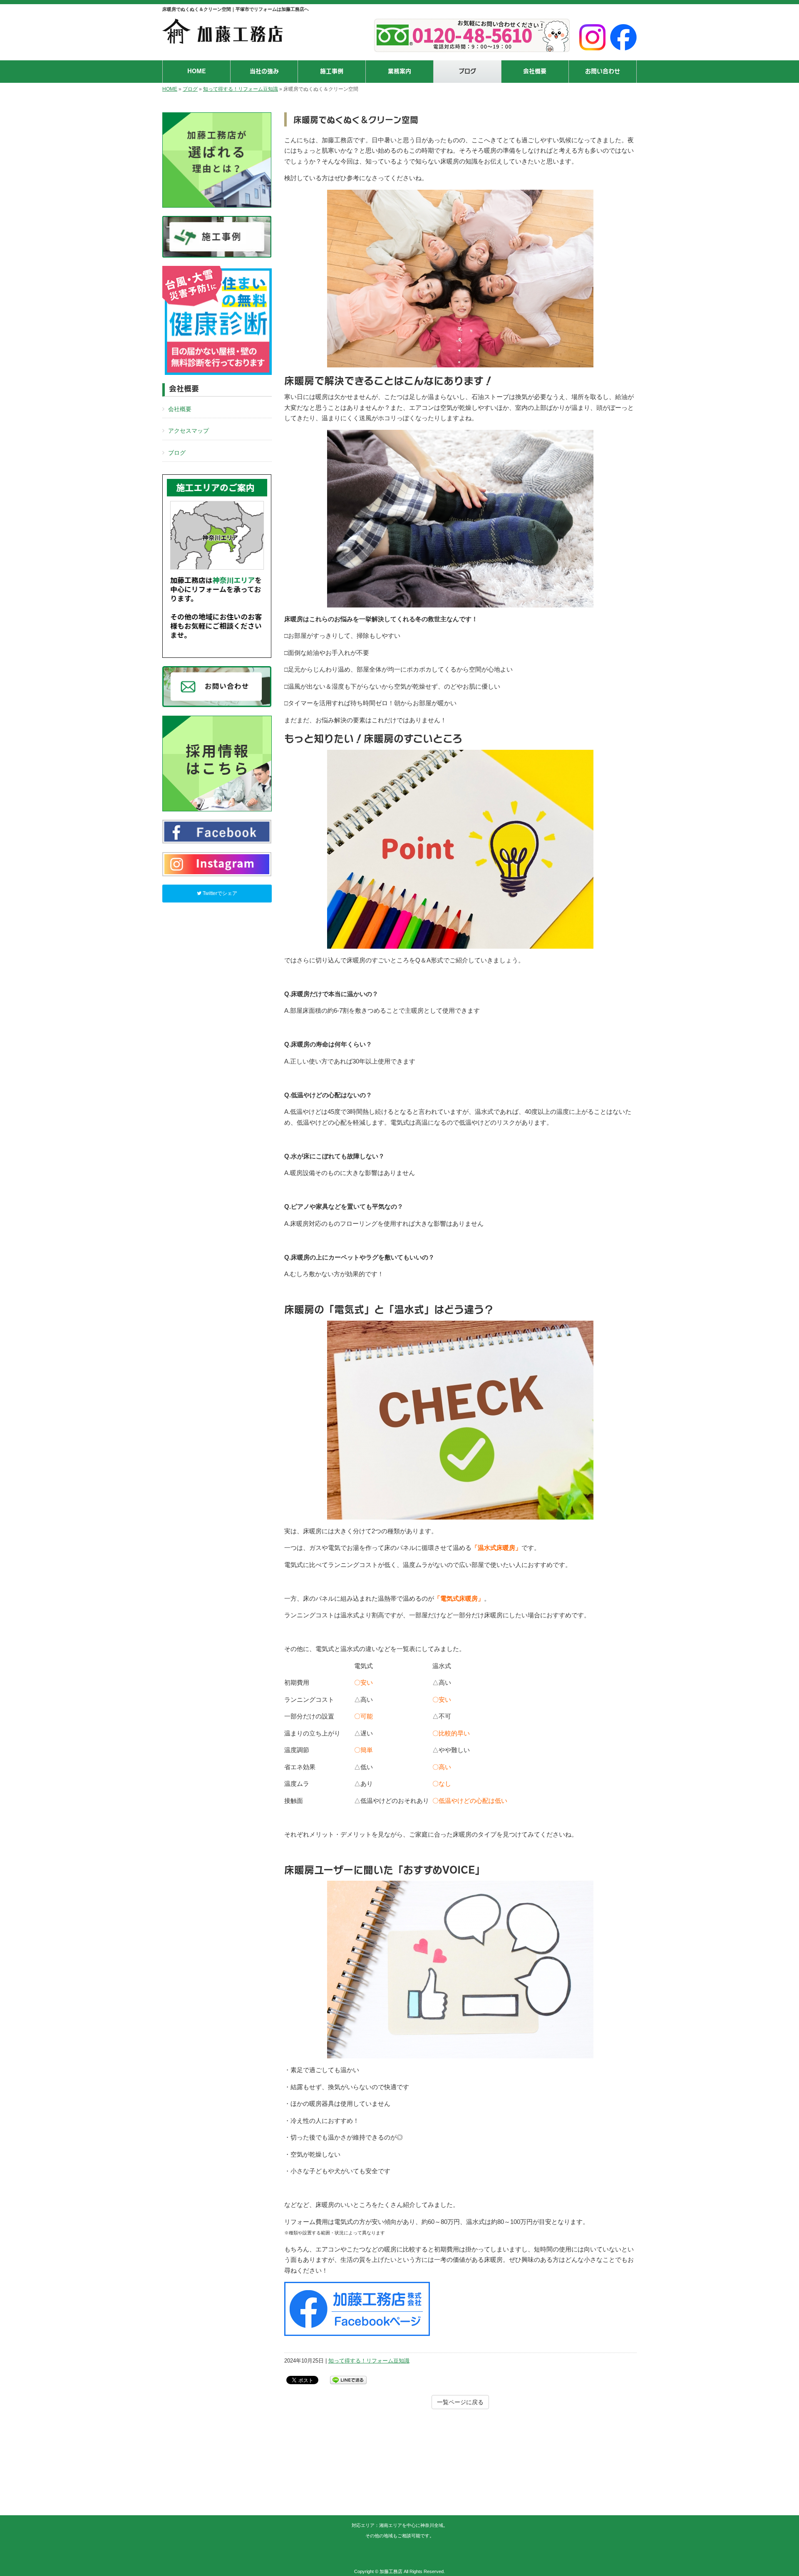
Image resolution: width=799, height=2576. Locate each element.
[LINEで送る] (348, 2379)
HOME (170, 89)
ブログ (190, 89)
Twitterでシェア (219, 893)
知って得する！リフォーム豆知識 (241, 89)
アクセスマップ (189, 431)
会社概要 (180, 409)
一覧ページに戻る (460, 2402)
